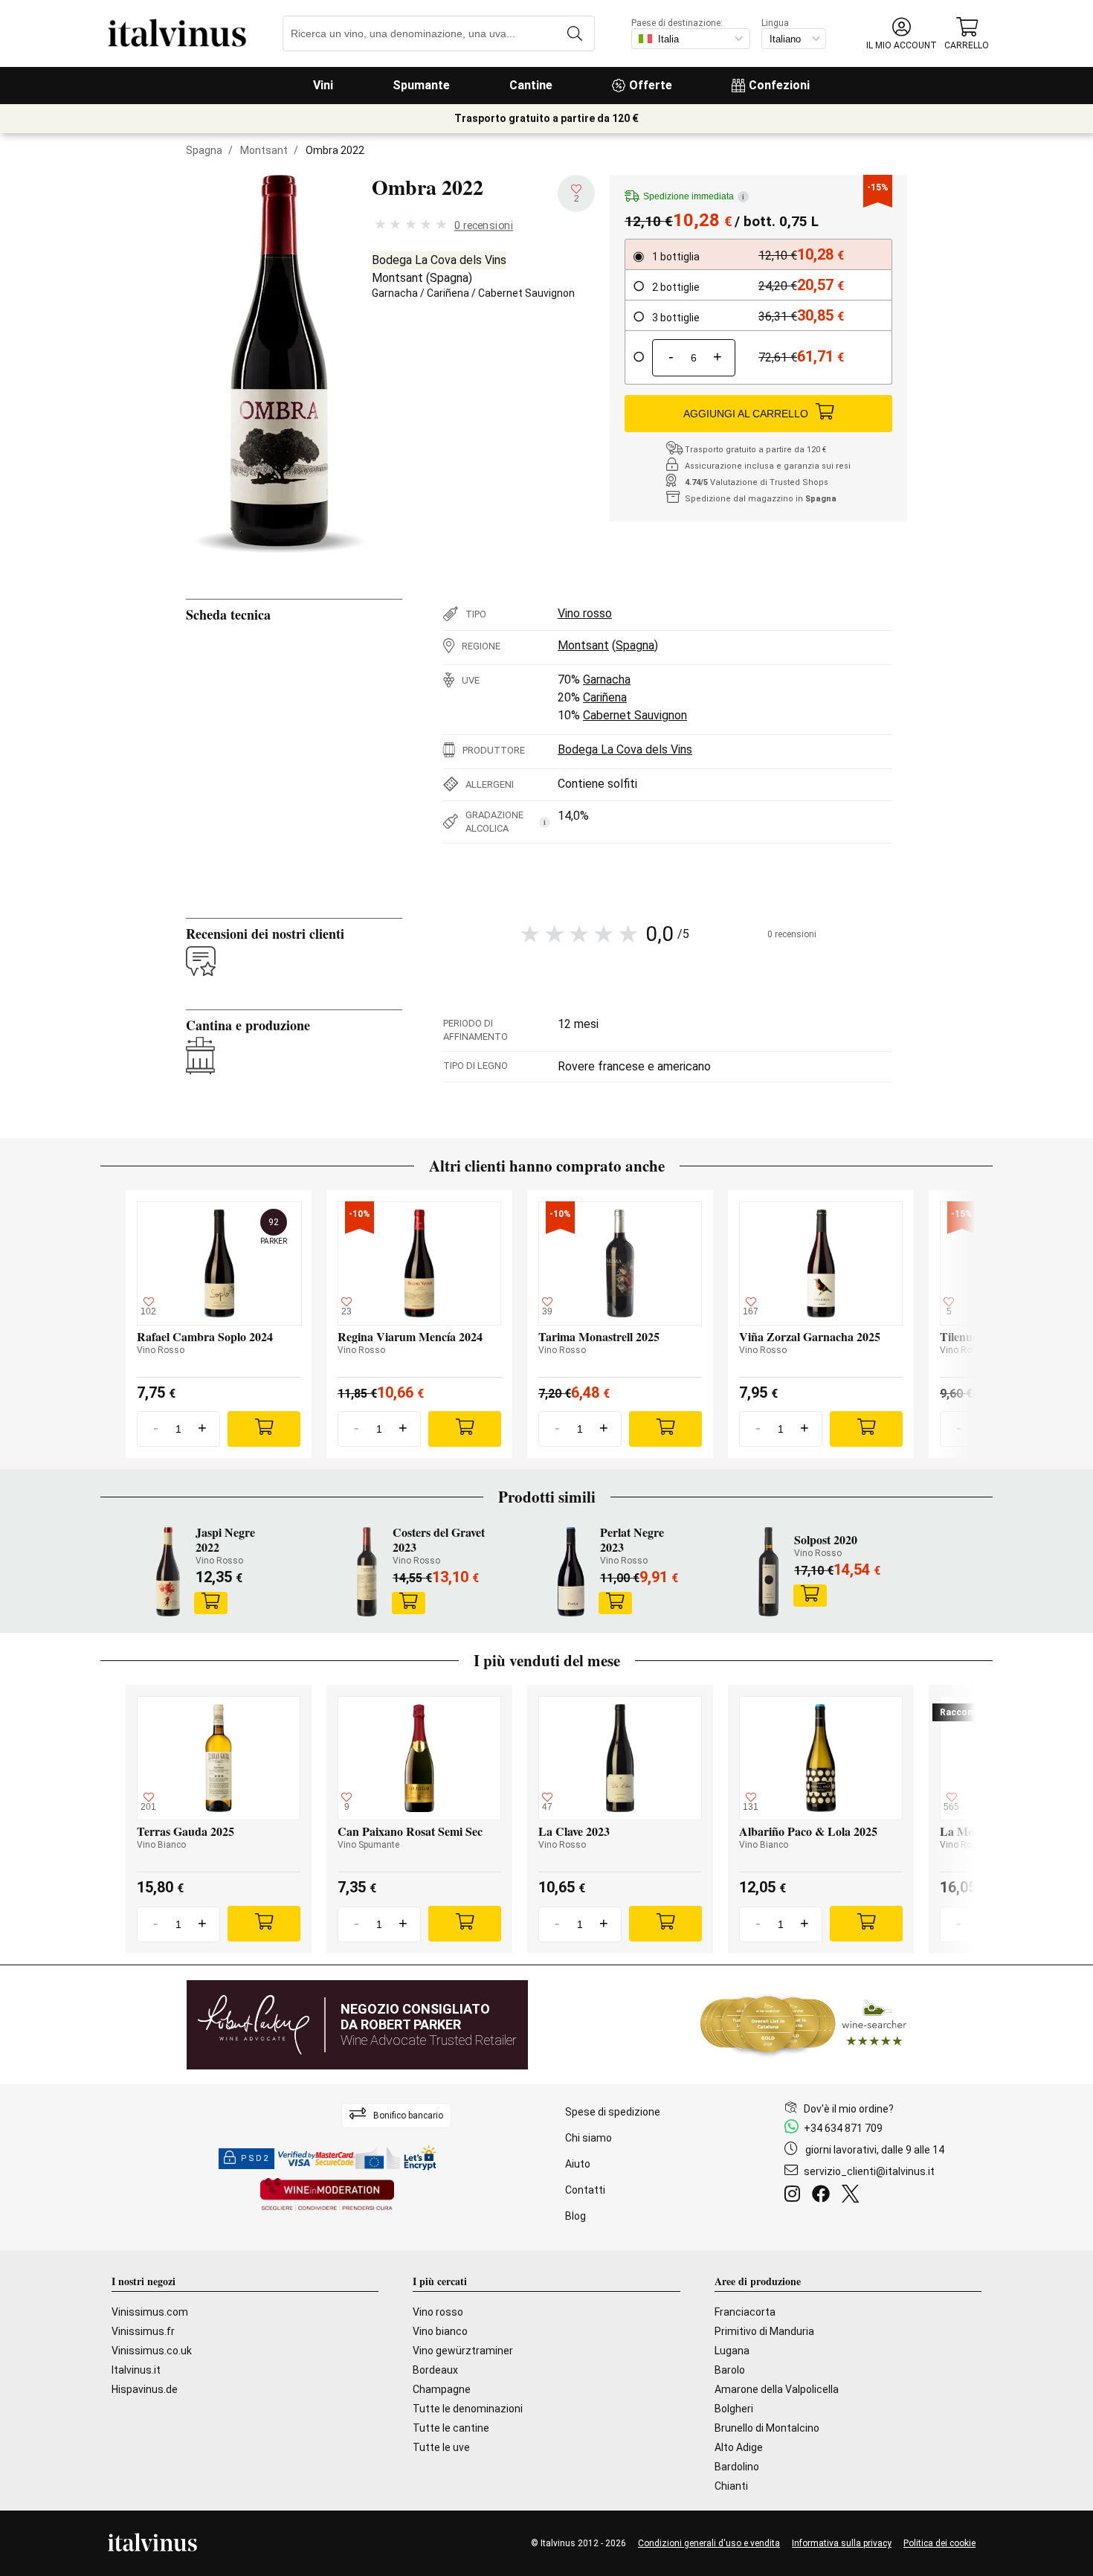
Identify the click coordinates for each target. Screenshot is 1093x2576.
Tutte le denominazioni (468, 2409)
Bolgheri (734, 2409)
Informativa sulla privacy (842, 2543)
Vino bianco (440, 2331)
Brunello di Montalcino (767, 2428)
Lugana (732, 2351)
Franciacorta (745, 2312)
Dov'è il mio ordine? (849, 2109)
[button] (902, 34)
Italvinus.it (136, 2370)
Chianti (731, 2486)
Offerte (651, 85)
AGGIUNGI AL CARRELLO (746, 414)
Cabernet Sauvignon (526, 293)
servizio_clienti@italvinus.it (869, 2171)
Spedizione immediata (694, 196)
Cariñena (448, 293)
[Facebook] (824, 2196)
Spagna (204, 150)
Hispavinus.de (145, 2389)
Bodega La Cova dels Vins (439, 260)
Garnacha (395, 293)
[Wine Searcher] (804, 2025)
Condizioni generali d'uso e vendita (709, 2543)
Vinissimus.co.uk (152, 2351)
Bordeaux (435, 2370)
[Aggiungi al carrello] (211, 1603)
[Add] (264, 1429)
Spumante (421, 85)
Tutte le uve (441, 2447)
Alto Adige (739, 2447)
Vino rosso (585, 613)
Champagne (442, 2389)
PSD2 (255, 2158)
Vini (323, 85)
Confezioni (779, 85)
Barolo (730, 2370)
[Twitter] (853, 2196)
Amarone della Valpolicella (777, 2389)
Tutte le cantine (451, 2428)
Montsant (264, 150)
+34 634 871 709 (843, 2128)
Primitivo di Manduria (764, 2331)
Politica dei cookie (939, 2543)
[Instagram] (795, 2196)
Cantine (531, 85)
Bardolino (737, 2467)
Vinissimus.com (150, 2312)
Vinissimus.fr (143, 2331)
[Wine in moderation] (327, 2196)
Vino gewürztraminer (463, 2351)
